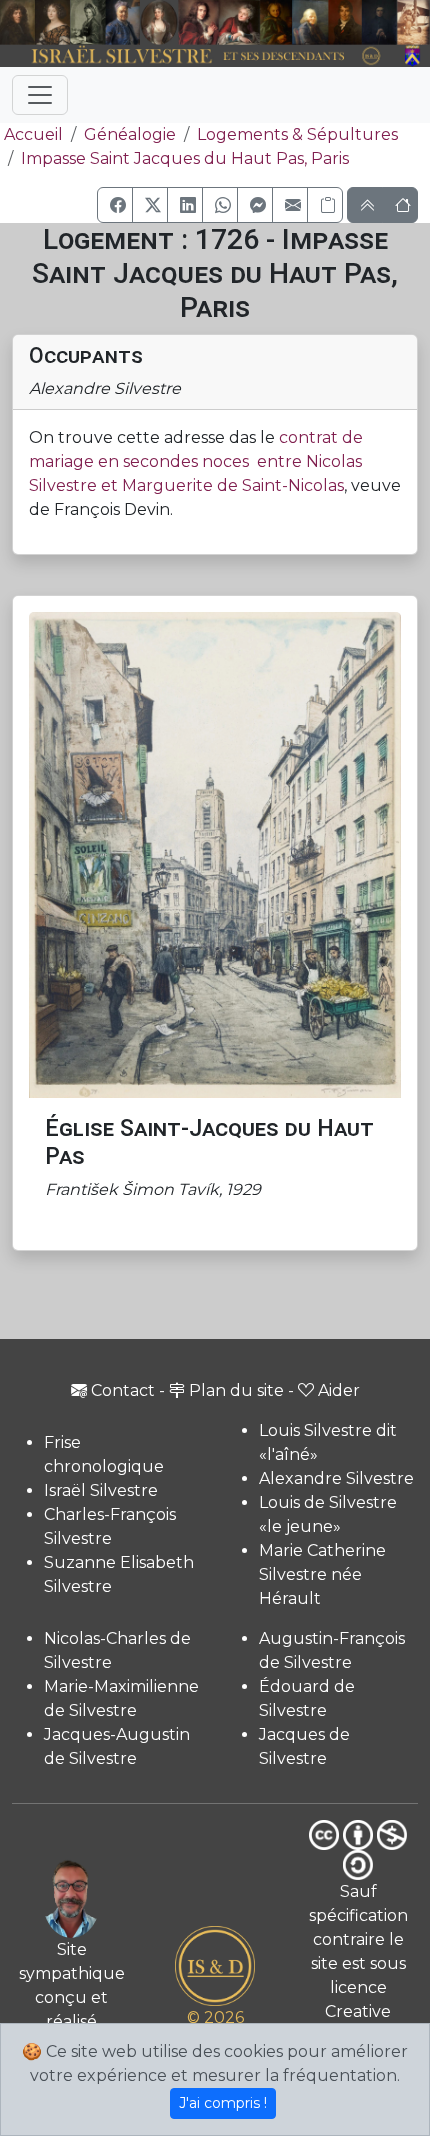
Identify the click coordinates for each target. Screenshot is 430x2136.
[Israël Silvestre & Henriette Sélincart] (35, 23)
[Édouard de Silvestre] (379, 22)
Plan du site (236, 1390)
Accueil (33, 134)
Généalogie (130, 134)
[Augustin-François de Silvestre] (345, 22)
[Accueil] (198, 56)
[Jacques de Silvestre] (413, 22)
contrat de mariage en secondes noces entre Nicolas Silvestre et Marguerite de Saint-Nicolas (196, 461)
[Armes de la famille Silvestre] (413, 56)
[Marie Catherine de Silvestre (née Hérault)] (158, 22)
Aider (339, 1390)
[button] (115, 205)
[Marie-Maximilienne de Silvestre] (276, 22)
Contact (123, 1390)
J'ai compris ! (223, 2103)
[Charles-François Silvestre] (87, 22)
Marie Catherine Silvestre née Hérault (322, 1574)
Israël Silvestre (101, 1490)
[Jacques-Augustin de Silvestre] (310, 22)
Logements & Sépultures (297, 134)
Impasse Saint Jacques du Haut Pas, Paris (185, 158)
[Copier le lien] (325, 205)
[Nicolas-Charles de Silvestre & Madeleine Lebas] (219, 22)
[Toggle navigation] (40, 95)
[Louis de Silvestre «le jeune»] (122, 22)
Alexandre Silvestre (336, 1478)
